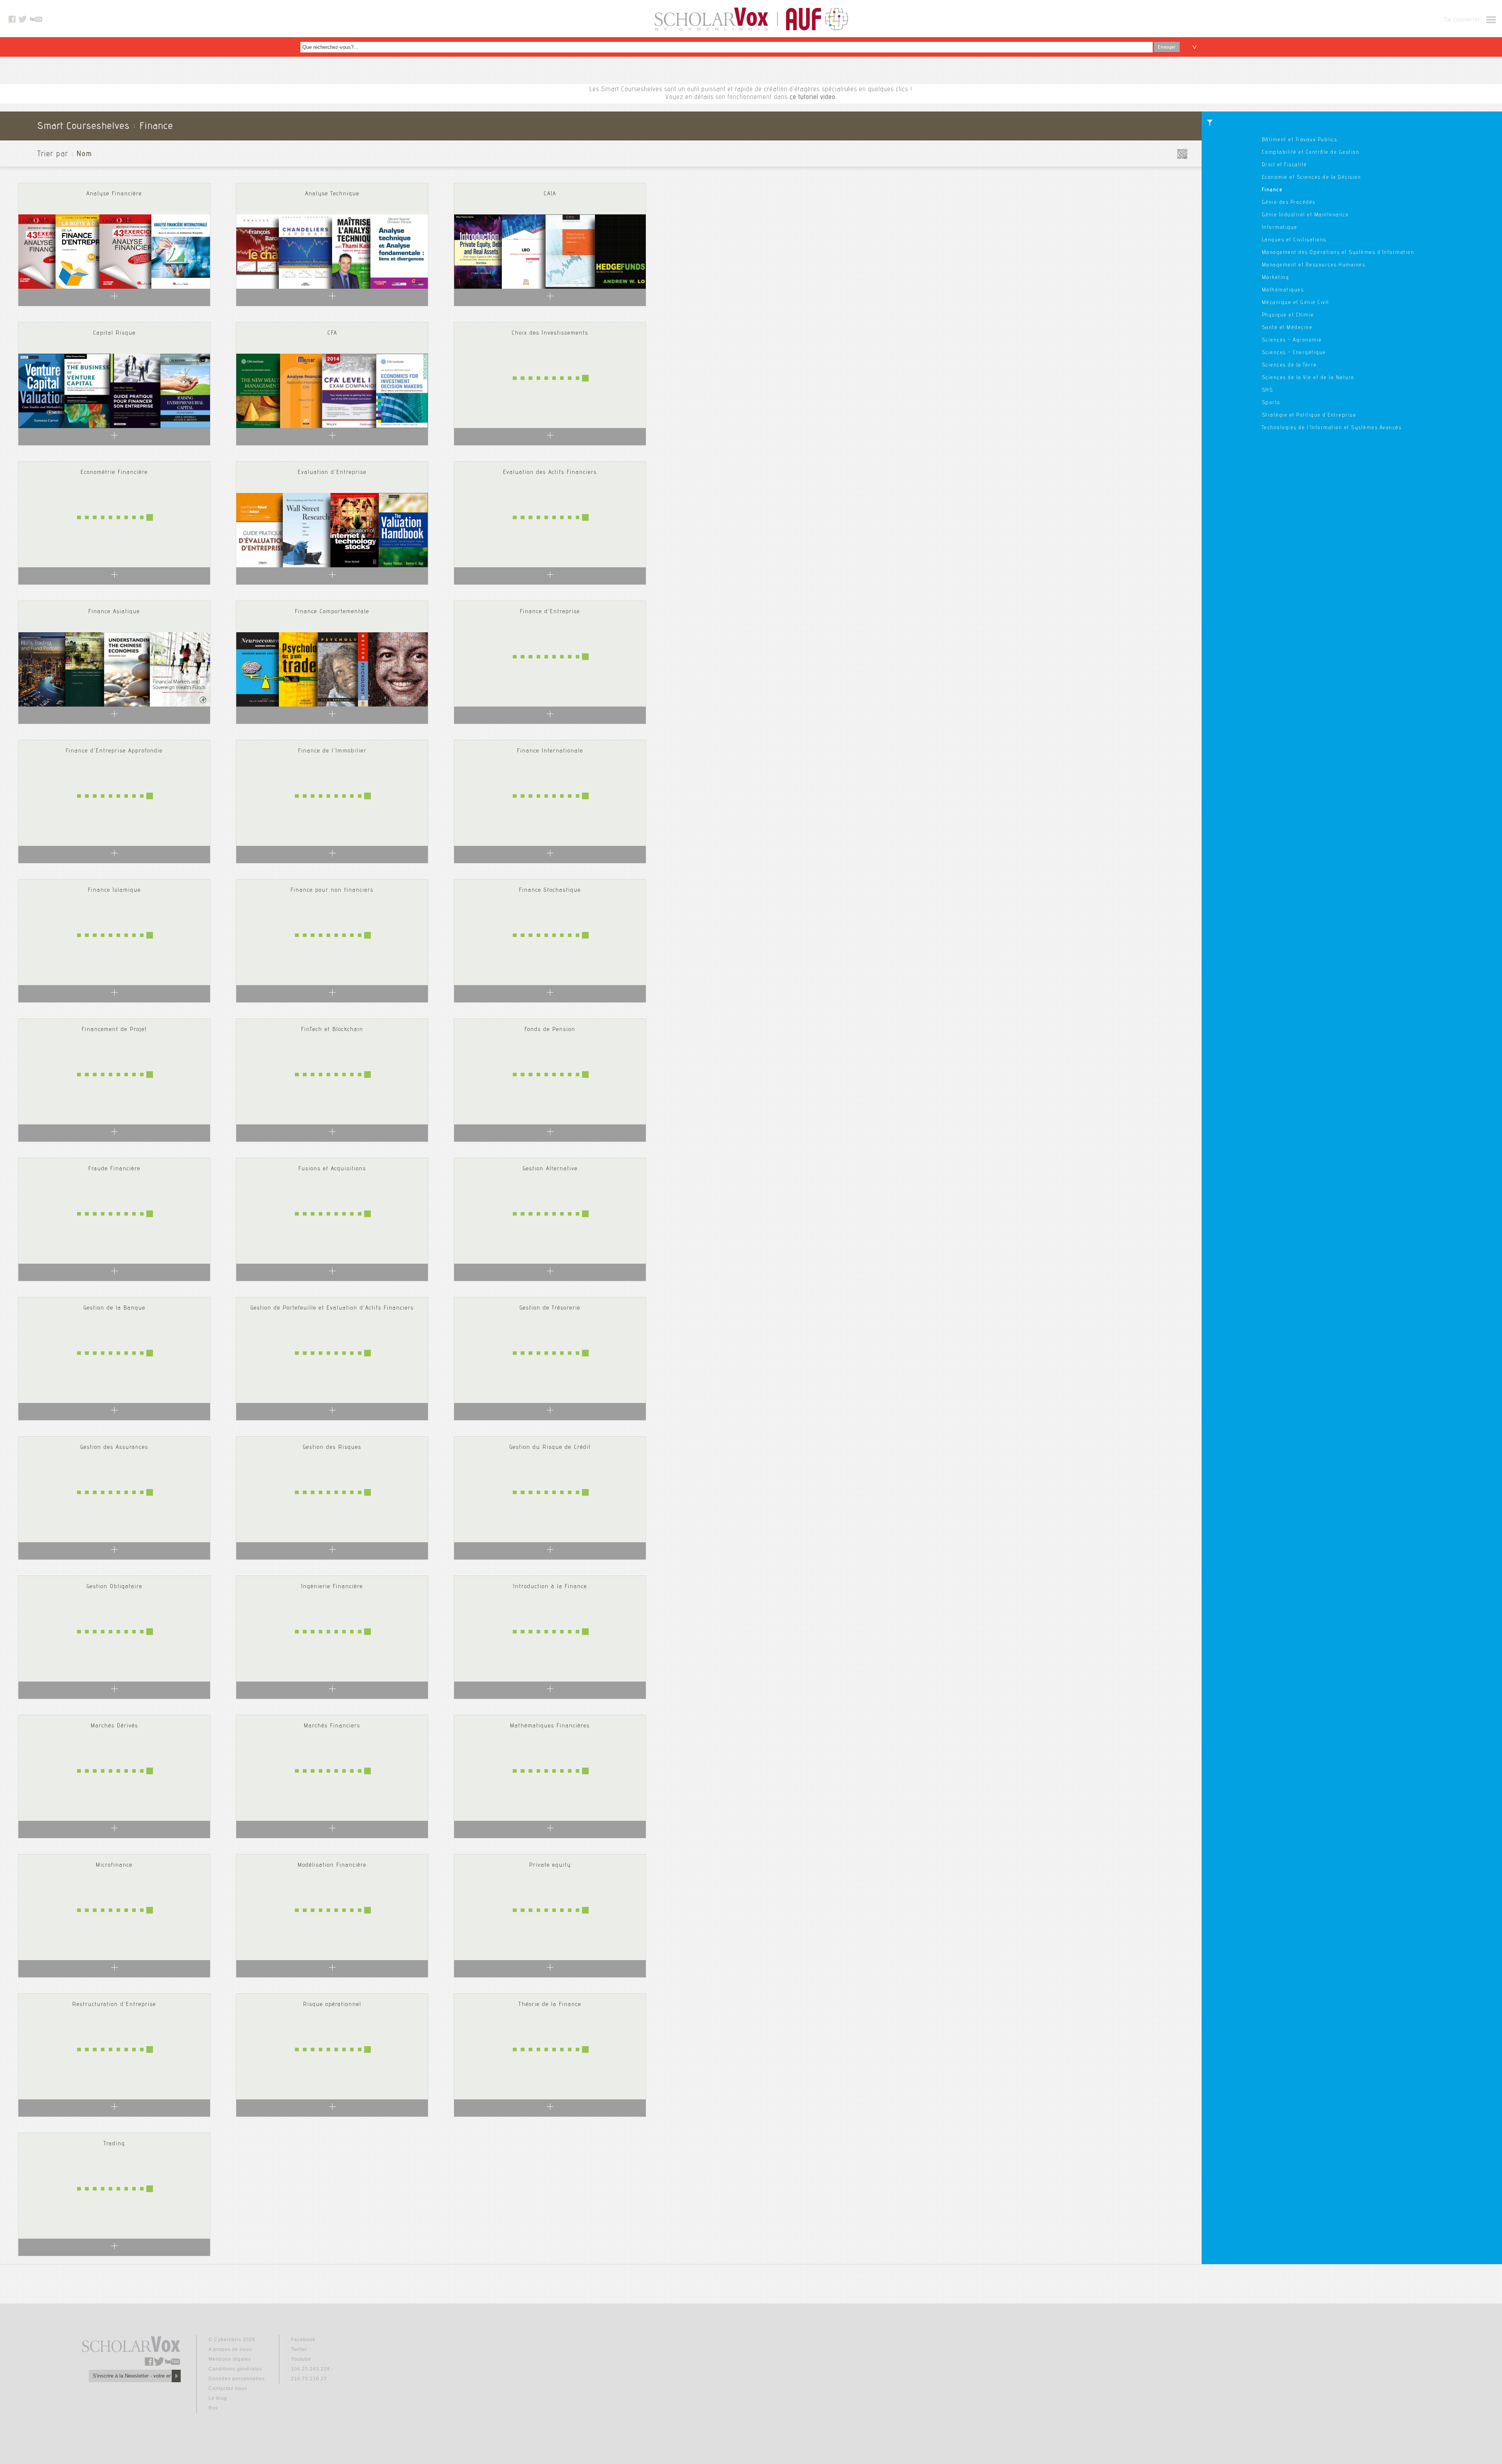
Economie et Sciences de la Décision (1312, 178)
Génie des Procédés (1289, 203)
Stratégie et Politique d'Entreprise (1309, 415)
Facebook (303, 2340)
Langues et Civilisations (1294, 240)
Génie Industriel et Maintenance (1305, 215)
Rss (213, 2408)
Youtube (301, 2359)
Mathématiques (1283, 290)
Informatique (1280, 228)
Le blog (218, 2398)
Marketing (1276, 278)
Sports (1271, 403)
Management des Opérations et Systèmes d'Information (1338, 253)
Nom (84, 155)
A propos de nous (230, 2349)
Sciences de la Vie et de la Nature (1308, 378)
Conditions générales (235, 2369)
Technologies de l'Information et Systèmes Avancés (1332, 428)
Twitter (299, 2349)
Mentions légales (230, 2359)
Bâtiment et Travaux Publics (1300, 140)
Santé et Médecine (1287, 328)
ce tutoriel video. (813, 98)
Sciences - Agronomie (1292, 340)
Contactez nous (228, 2388)
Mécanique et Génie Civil (1295, 303)
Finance (1272, 190)
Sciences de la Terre (1289, 365)
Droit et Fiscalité (1285, 165)
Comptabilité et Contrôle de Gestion (1311, 153)
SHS (1268, 390)
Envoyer (1167, 47)
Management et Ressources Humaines (1314, 265)
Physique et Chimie (1288, 315)
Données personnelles (237, 2379)
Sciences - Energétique (1294, 353)
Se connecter (1462, 20)
